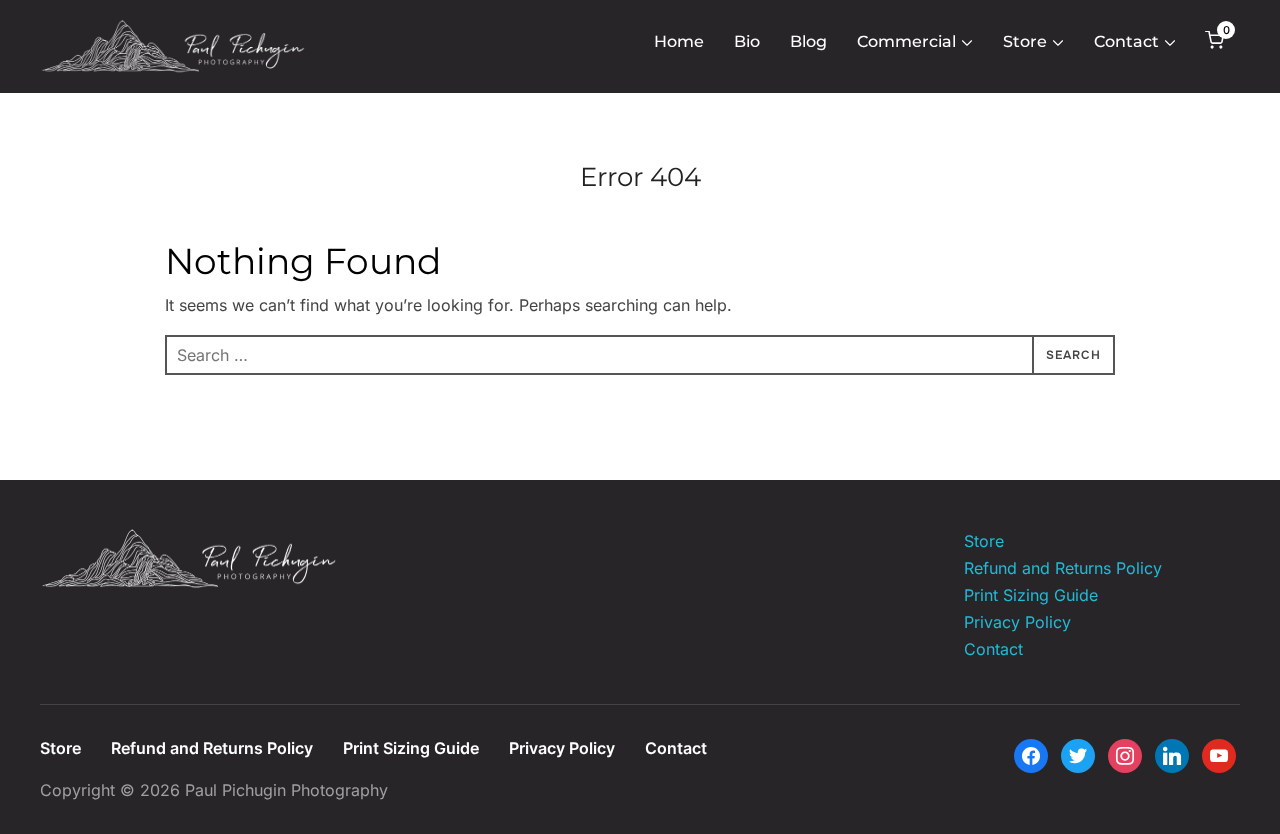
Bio (747, 41)
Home (679, 41)
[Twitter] (1078, 754)
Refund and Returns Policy (1063, 568)
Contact (1126, 41)
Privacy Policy (1017, 622)
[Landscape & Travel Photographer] (190, 541)
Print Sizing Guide (1031, 595)
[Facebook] (1031, 754)
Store (1025, 41)
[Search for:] (640, 355)
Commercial (906, 41)
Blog (808, 41)
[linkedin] (1172, 754)
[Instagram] (1125, 754)
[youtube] (1219, 754)
